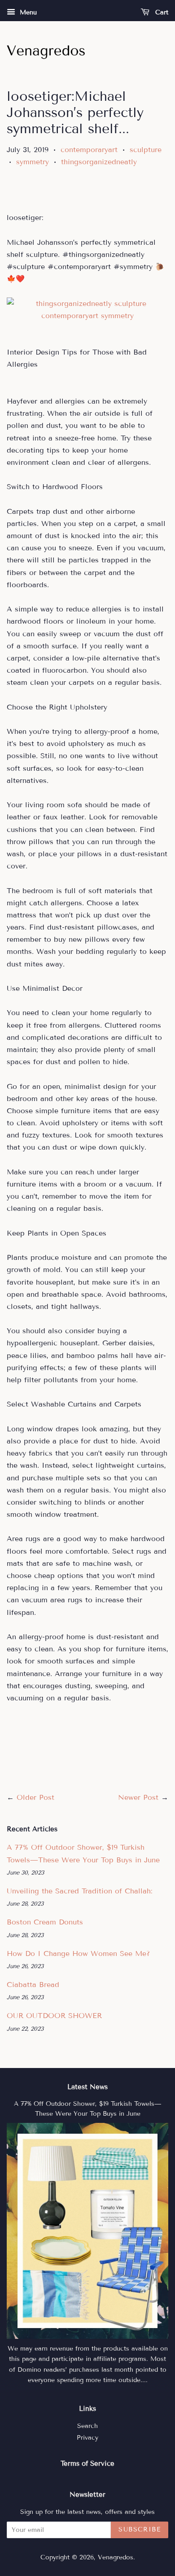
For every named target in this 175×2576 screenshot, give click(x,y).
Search (87, 2426)
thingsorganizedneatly (99, 162)
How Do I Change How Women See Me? (78, 1953)
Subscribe (140, 2529)
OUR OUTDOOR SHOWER (54, 2016)
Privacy (87, 2438)
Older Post (35, 1797)
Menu (27, 12)
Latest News (87, 2087)
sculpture (146, 150)
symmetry (33, 162)
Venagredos (116, 2557)
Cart (161, 12)
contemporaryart (89, 150)
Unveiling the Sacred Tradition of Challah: (80, 1891)
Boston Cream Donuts (45, 1922)
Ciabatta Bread (33, 1985)
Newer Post (138, 1797)
